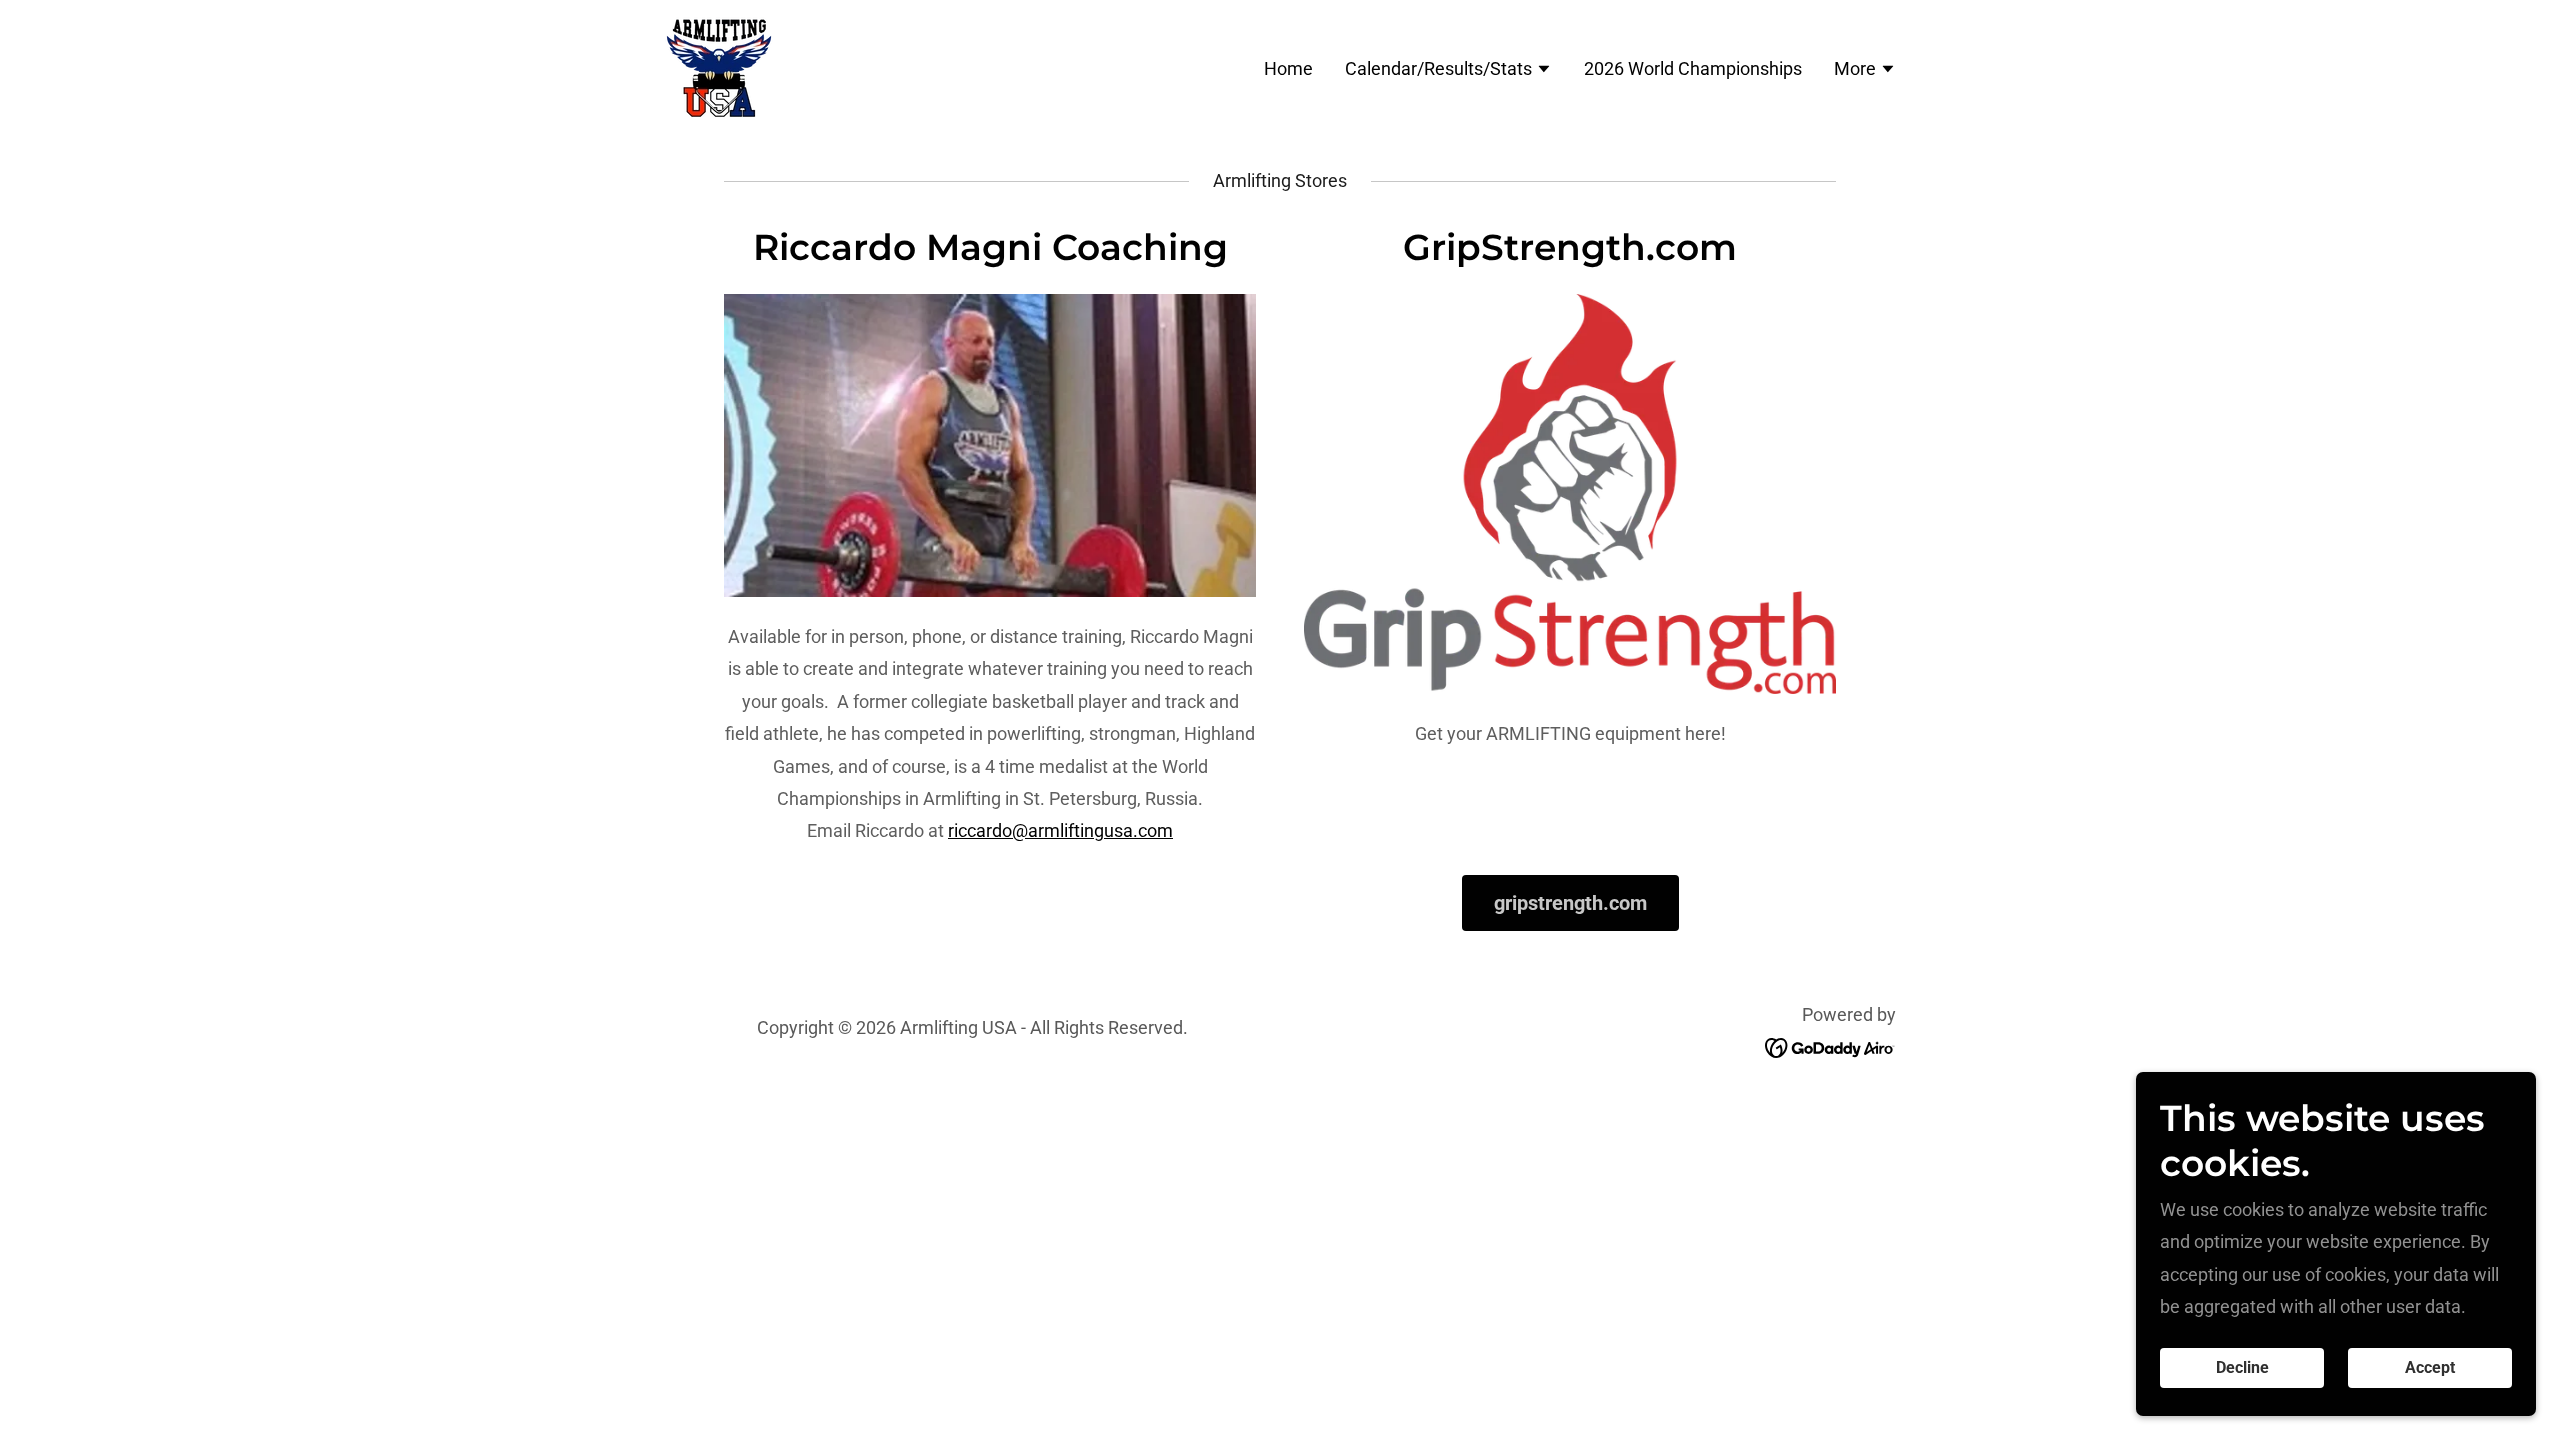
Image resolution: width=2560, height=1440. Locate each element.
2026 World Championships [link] (1693, 68)
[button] (1448, 71)
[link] (719, 66)
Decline (2242, 1368)
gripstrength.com (1570, 903)
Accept (2430, 1368)
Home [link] (1288, 68)
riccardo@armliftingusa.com (1060, 830)
